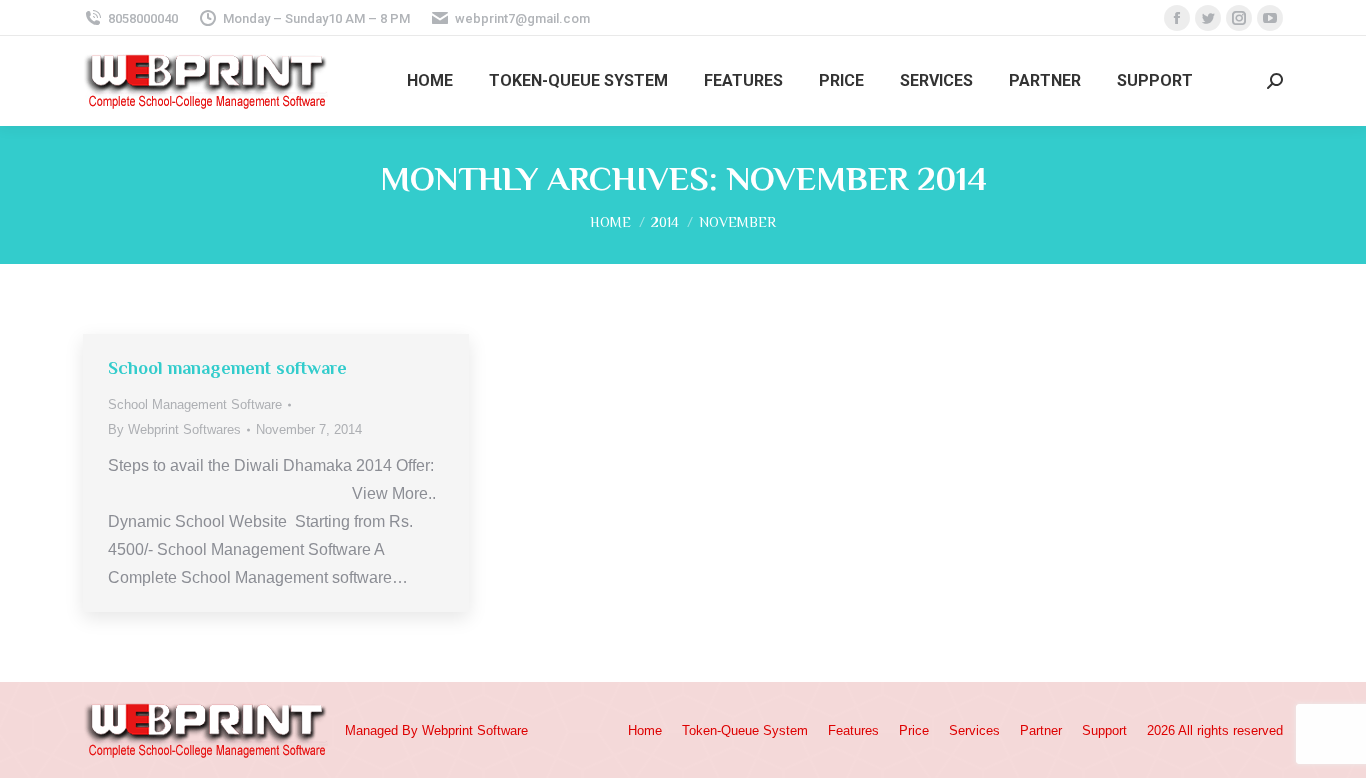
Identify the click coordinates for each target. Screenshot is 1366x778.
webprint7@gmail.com (522, 18)
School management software (227, 368)
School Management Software (195, 404)
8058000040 (143, 18)
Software (502, 730)
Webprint (447, 730)
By (174, 429)
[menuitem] (430, 81)
